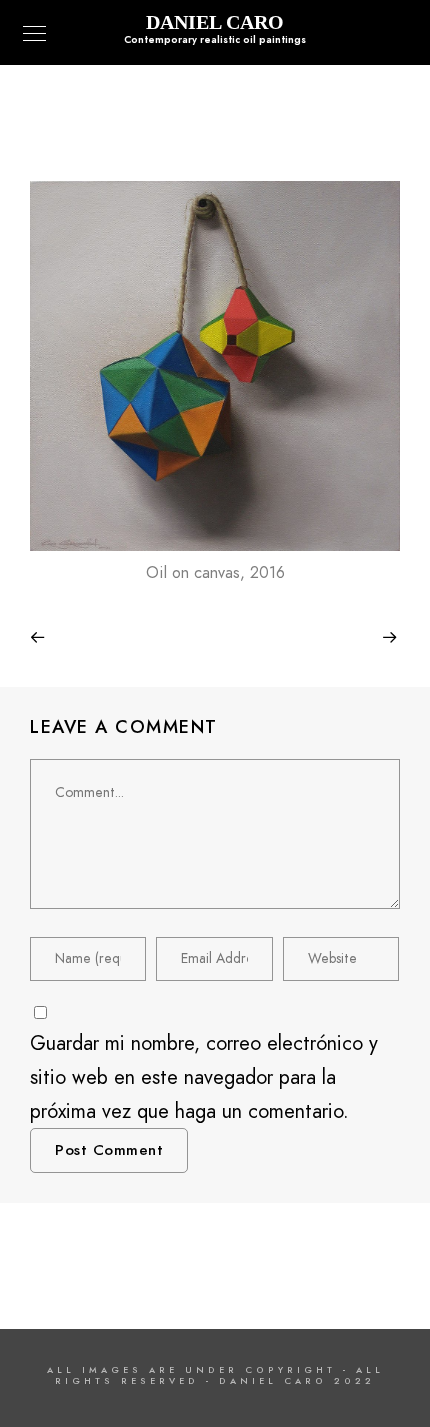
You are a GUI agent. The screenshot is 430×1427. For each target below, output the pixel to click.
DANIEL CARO (215, 22)
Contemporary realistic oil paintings (215, 40)
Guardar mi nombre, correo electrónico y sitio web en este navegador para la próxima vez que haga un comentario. (204, 1077)
